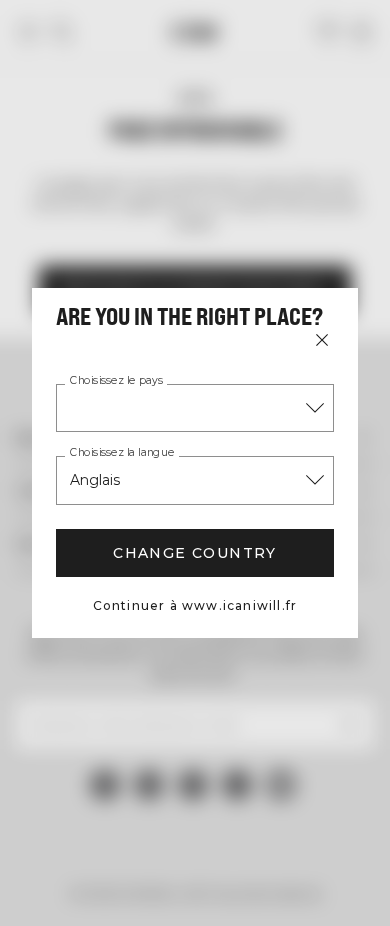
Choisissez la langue (122, 453)
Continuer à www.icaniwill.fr (195, 605)
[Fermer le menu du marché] (322, 340)
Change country (195, 553)
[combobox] (195, 408)
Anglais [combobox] (95, 480)
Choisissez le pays (116, 381)
